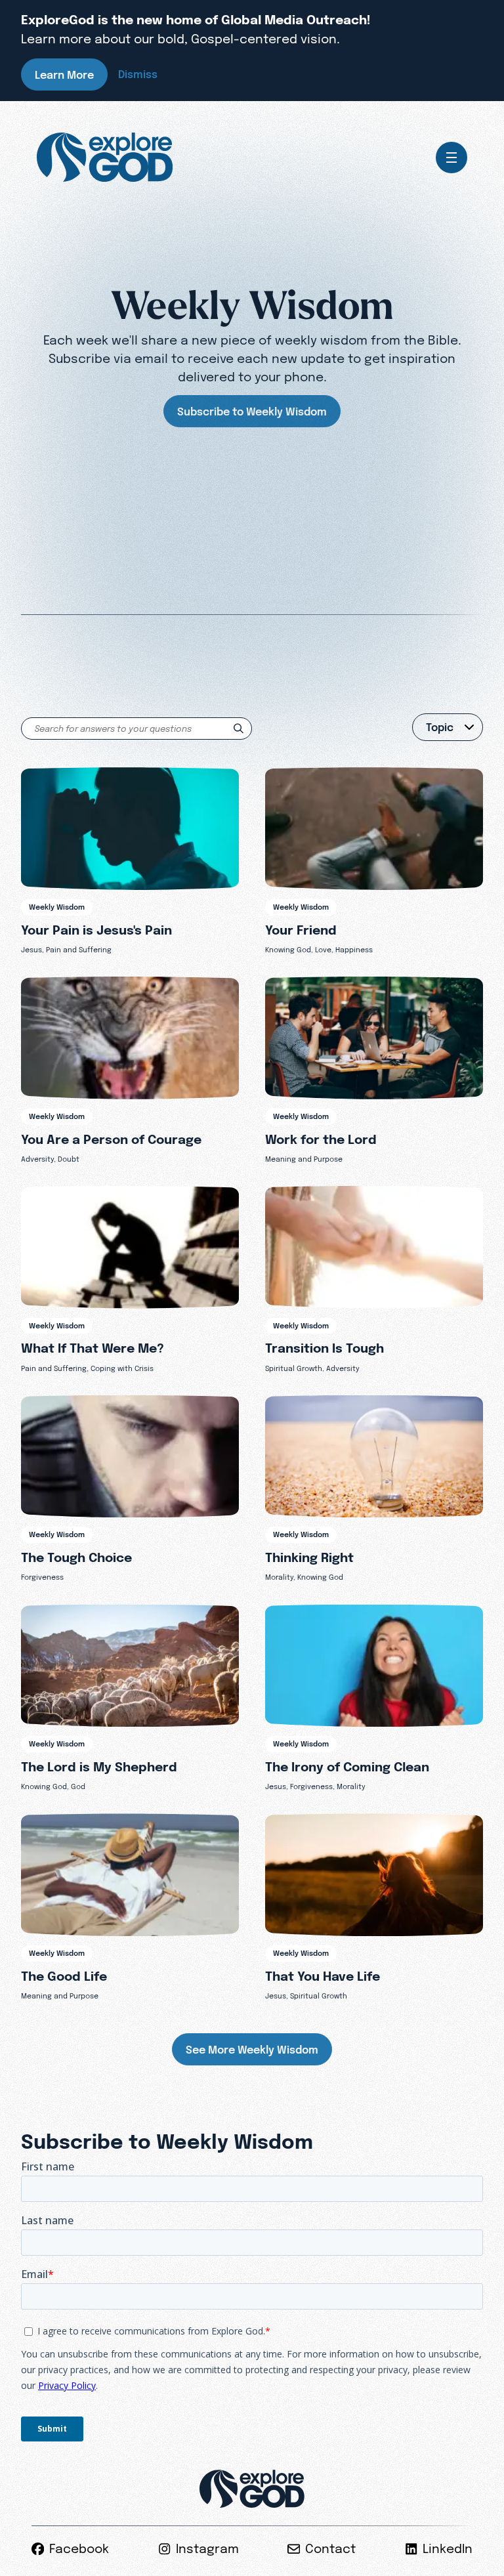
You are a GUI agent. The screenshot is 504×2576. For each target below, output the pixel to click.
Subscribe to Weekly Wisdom (252, 412)
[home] (105, 158)
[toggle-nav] (451, 158)
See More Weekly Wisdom (252, 2050)
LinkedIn (448, 2549)
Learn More (64, 75)
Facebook (79, 2549)
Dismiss (138, 74)
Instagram (207, 2549)
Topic (440, 727)
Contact (330, 2549)
